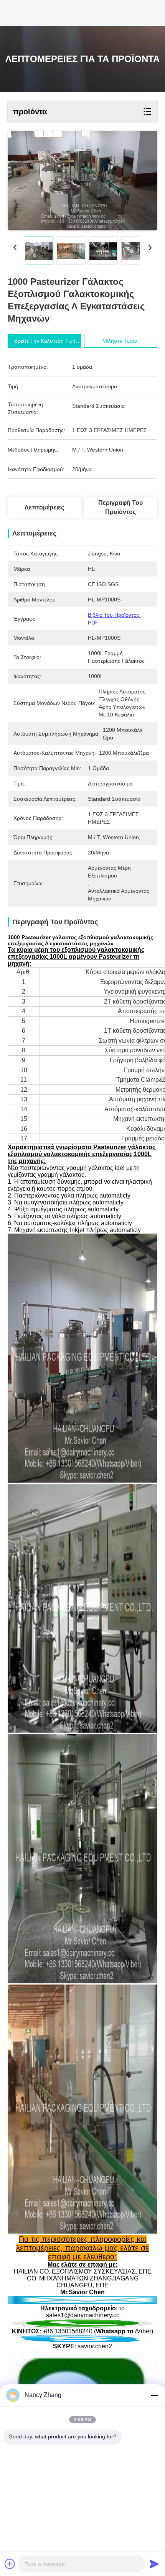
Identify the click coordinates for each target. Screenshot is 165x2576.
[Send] (154, 2564)
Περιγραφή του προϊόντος (120, 507)
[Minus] (154, 2395)
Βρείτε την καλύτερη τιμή (45, 341)
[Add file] (10, 2564)
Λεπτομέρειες (44, 507)
